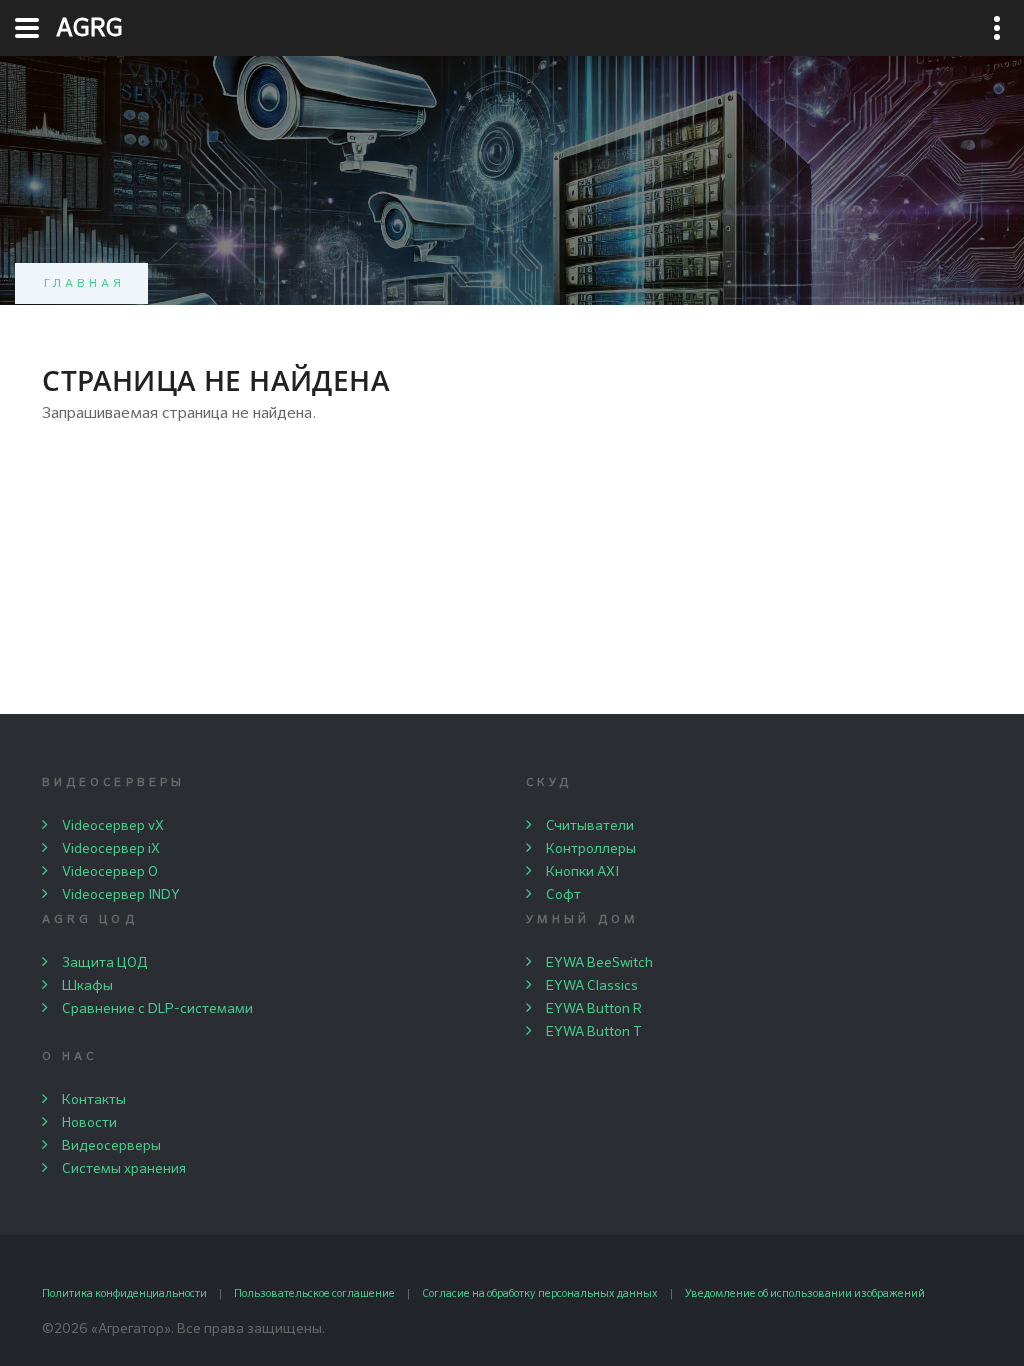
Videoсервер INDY (121, 895)
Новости (89, 1123)
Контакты (94, 1100)
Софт (563, 895)
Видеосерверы (113, 783)
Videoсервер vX (113, 826)
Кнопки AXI (582, 872)
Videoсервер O (110, 872)
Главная (85, 284)
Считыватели (590, 826)
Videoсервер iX (111, 849)
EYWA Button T (594, 1032)
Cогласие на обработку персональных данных (540, 1293)
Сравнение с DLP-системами (157, 1009)
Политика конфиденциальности (124, 1293)
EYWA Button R (594, 1009)
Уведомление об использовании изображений (805, 1293)
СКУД (549, 783)
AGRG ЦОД (90, 920)
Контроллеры (591, 849)
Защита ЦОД (105, 963)
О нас (69, 1057)
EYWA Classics (592, 986)
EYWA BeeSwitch (599, 963)
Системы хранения (124, 1169)
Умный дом (582, 920)
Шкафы (87, 986)
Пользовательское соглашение (314, 1293)
